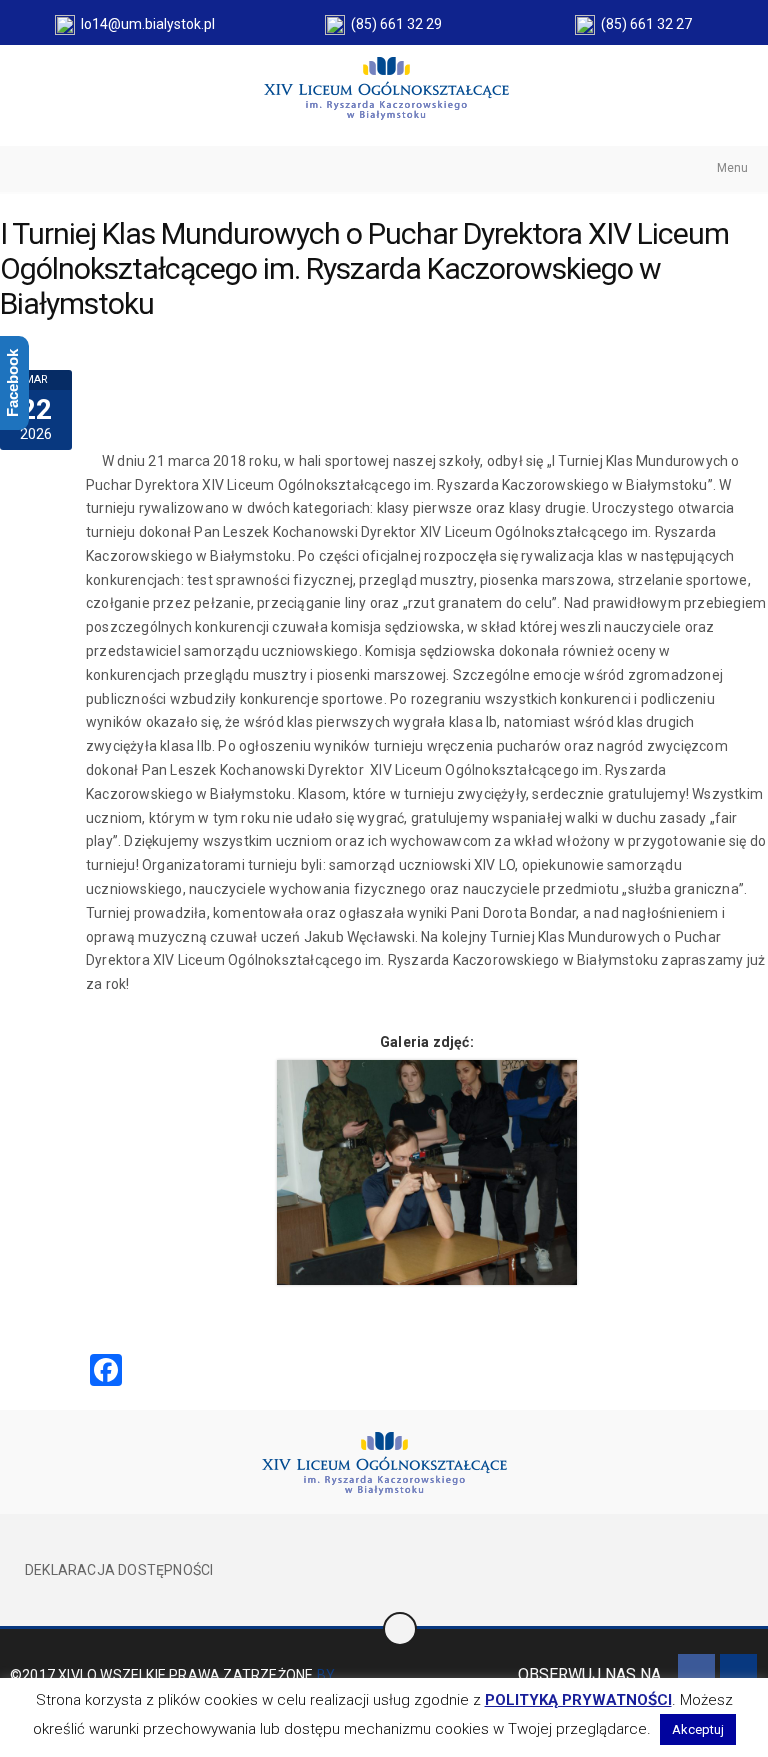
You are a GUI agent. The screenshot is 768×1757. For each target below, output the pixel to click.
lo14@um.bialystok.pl (145, 24)
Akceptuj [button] (698, 1729)
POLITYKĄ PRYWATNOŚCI (578, 1700)
